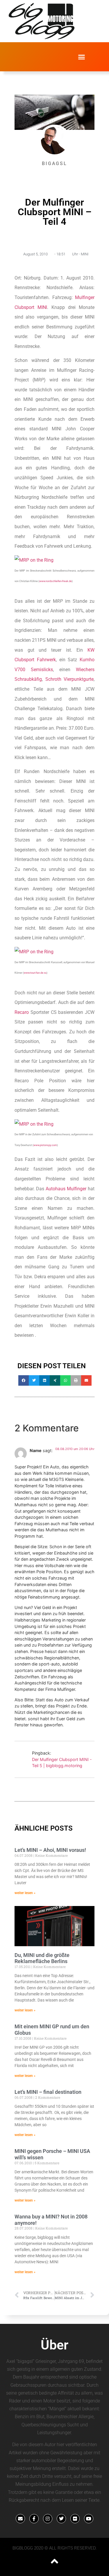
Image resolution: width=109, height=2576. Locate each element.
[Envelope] (20, 2519)
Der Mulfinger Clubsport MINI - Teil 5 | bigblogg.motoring (62, 1763)
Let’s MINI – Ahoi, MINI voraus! (50, 1850)
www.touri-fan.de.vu (35, 973)
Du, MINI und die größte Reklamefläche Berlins (42, 1958)
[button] (81, 57)
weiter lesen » (25, 1893)
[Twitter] (61, 2519)
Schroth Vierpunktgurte (70, 679)
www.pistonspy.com (45, 1145)
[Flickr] (75, 2519)
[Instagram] (48, 2519)
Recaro (22, 1012)
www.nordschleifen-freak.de (56, 581)
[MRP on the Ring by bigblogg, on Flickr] (34, 560)
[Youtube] (89, 2519)
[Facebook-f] (34, 2519)
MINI (85, 254)
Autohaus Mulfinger (66, 1189)
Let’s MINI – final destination (48, 2092)
